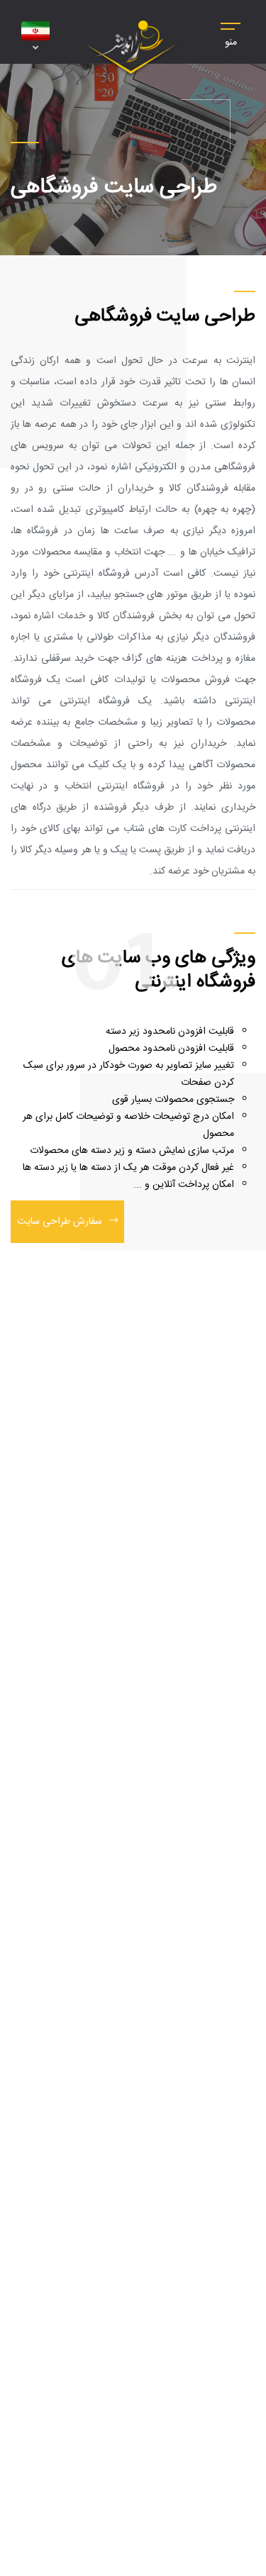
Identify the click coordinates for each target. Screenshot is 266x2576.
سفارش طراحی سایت (60, 1222)
